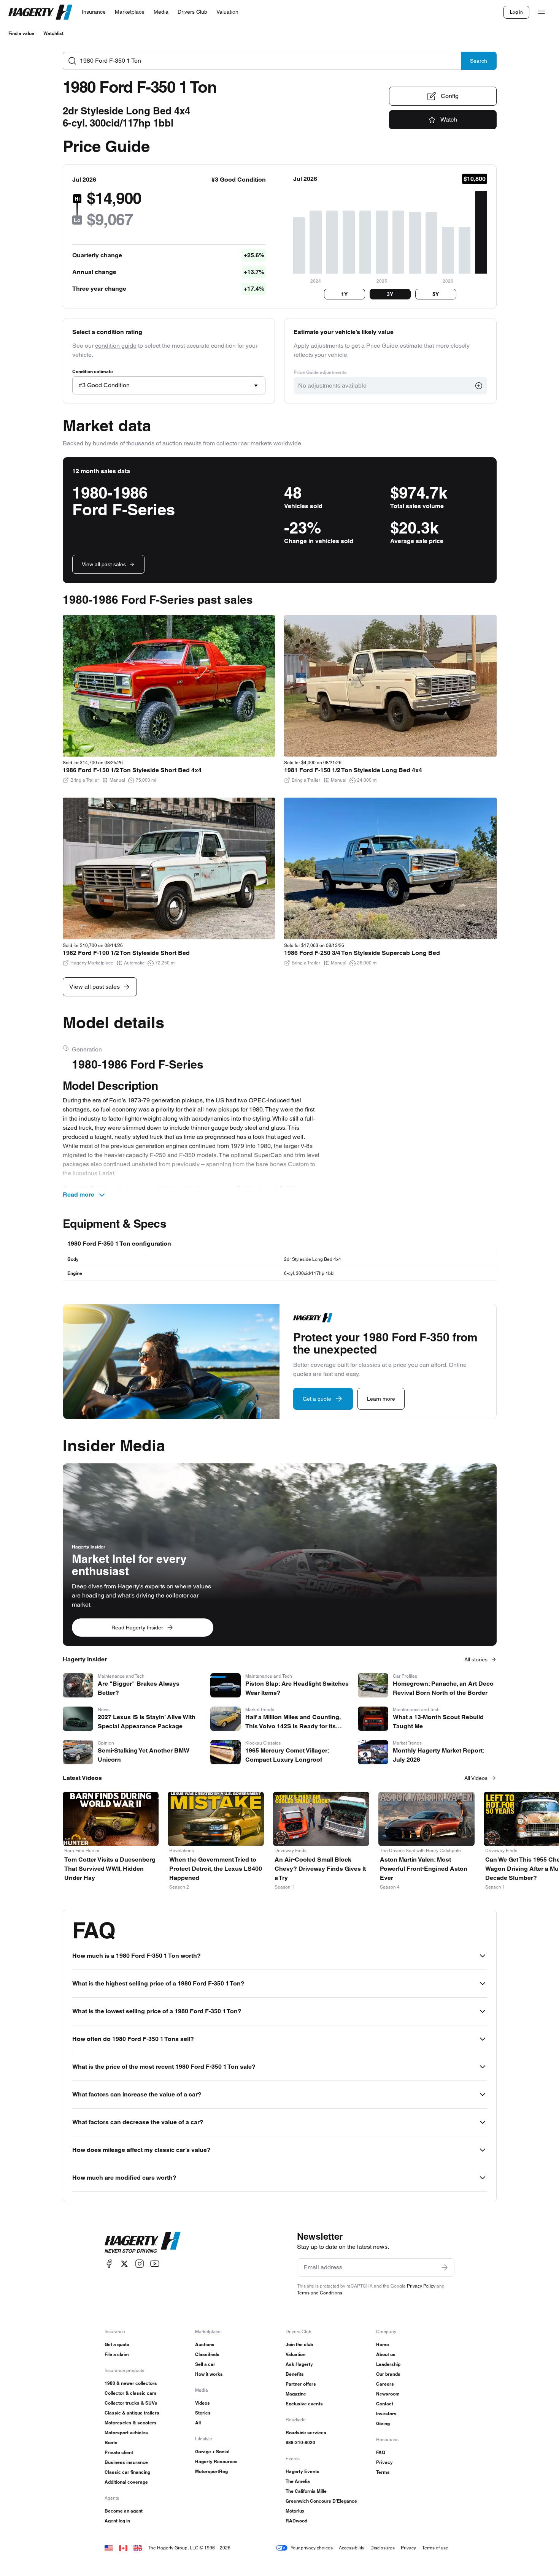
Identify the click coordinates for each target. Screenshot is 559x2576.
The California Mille (306, 2491)
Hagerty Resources (216, 2461)
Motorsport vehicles (126, 2433)
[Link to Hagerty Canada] (123, 2548)
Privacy (384, 2462)
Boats (111, 2442)
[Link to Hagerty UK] (138, 2548)
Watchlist (53, 33)
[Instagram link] (140, 2264)
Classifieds (207, 2354)
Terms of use (435, 2548)
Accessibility (352, 2548)
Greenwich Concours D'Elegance (321, 2501)
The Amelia (298, 2481)
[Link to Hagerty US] (109, 2548)
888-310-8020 (300, 2442)
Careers (385, 2384)
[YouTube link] (155, 2264)
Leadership (388, 2364)
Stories (203, 2413)
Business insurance (126, 2462)
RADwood (296, 2521)
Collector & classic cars (131, 2393)
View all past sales (104, 564)
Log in (516, 12)
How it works (209, 2374)
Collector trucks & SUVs (131, 2403)
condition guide (116, 346)
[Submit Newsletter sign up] (445, 2267)
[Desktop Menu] (542, 12)
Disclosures (383, 2548)
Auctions (205, 2344)
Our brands (388, 2374)
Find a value (21, 33)
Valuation (295, 2354)
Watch (449, 120)
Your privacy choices (312, 2548)
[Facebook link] (109, 2264)
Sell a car (205, 2364)
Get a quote (117, 2344)
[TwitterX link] (124, 2264)
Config (450, 96)
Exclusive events (304, 2404)
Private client (119, 2452)
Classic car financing (127, 2472)
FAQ (381, 2452)
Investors (386, 2414)
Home (383, 2344)
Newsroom (388, 2394)
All (198, 2423)
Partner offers (301, 2384)
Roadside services (306, 2433)
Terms (383, 2472)
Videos (202, 2403)
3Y (390, 294)
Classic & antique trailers (132, 2413)
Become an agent (124, 2511)
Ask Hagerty (299, 2364)
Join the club (299, 2344)
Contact (385, 2404)
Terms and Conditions (320, 2293)
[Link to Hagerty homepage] (143, 2242)
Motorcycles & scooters (131, 2423)
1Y (344, 294)
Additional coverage (126, 2482)
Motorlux (295, 2511)
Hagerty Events (303, 2471)
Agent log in (117, 2521)
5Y (436, 294)
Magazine (296, 2394)
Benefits (295, 2374)
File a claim (117, 2354)
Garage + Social (212, 2452)
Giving (383, 2423)
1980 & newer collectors (131, 2383)
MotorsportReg (211, 2471)
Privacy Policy (421, 2286)
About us (386, 2354)
